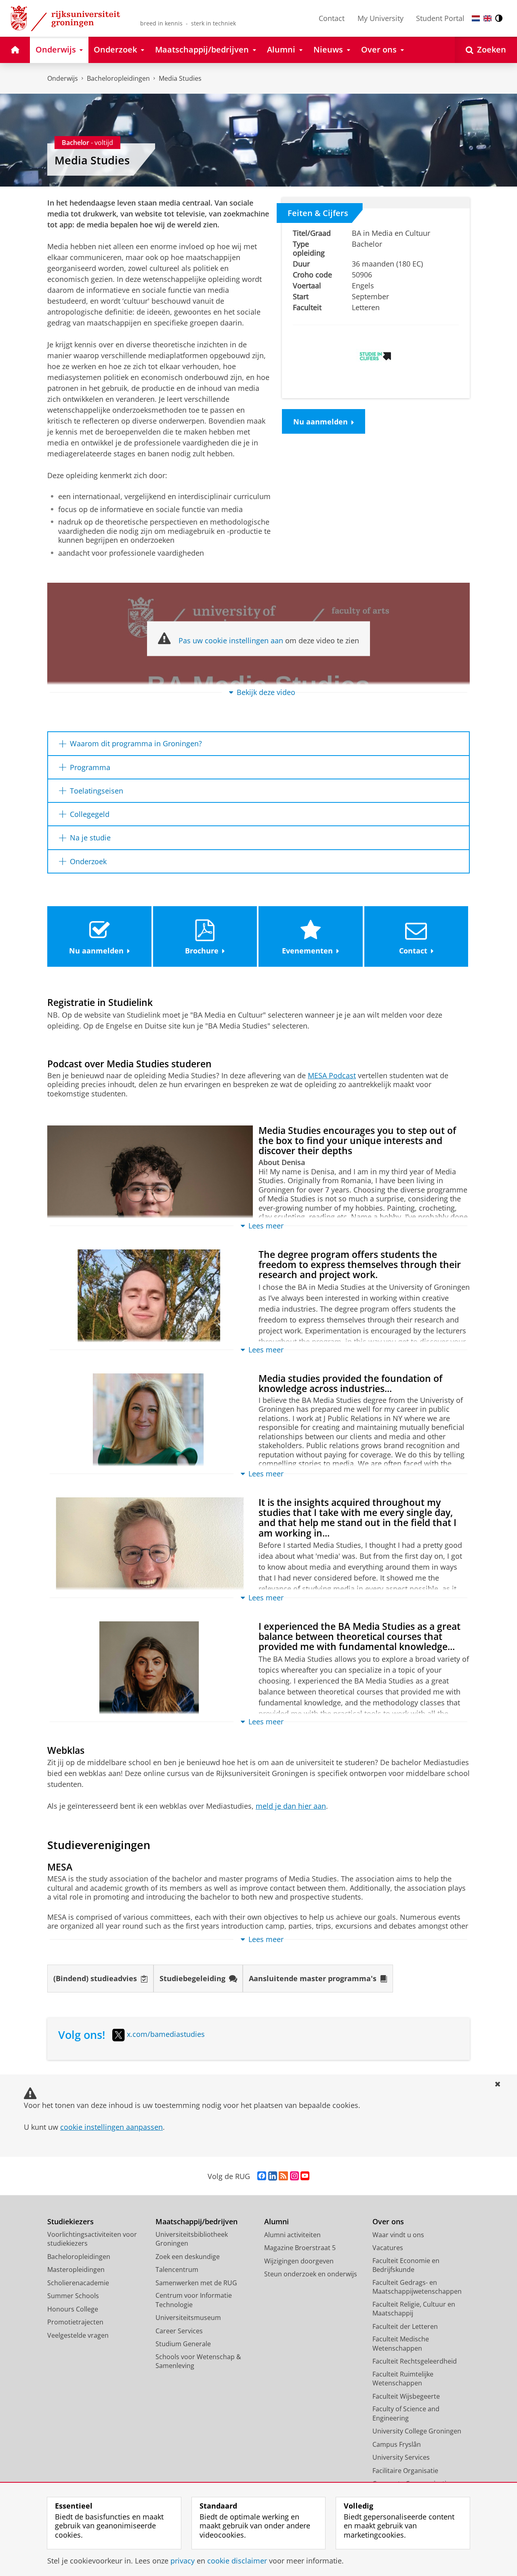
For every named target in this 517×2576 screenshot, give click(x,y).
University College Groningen (417, 2431)
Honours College (73, 2309)
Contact (332, 18)
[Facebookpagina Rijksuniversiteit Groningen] (262, 2176)
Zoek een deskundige (188, 2257)
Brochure (202, 951)
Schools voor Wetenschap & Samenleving (198, 2361)
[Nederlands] (476, 18)
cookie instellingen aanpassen (111, 2127)
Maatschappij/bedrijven (197, 2222)
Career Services (179, 2331)
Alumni (276, 2222)
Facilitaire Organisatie (405, 2471)
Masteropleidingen (76, 2269)
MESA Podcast (332, 1076)
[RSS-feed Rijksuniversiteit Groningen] (283, 2176)
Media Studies (180, 78)
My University (380, 18)
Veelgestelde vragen (78, 2335)
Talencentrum (177, 2269)
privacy (183, 2561)
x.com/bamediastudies (166, 2034)
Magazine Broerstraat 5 (300, 2248)
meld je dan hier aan (291, 1806)
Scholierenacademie (78, 2283)
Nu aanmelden (320, 422)
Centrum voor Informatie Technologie (194, 2300)
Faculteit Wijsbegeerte (406, 2396)
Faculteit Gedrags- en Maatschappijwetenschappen (417, 2287)
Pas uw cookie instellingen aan (231, 640)
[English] (488, 18)
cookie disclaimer (237, 2561)
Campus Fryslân (397, 2444)
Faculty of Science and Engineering (406, 2413)
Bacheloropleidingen (118, 78)
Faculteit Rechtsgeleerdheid (415, 2361)
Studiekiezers (70, 2222)
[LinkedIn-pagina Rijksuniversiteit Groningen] (273, 2176)
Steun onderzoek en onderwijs (311, 2274)
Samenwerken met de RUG (196, 2283)
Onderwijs (63, 78)
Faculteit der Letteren (405, 2326)
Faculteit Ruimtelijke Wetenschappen (403, 2379)
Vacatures (388, 2248)
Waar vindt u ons (398, 2235)
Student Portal (440, 18)
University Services (401, 2457)
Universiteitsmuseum (188, 2318)
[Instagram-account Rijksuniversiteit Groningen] (294, 2176)
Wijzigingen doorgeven (299, 2261)
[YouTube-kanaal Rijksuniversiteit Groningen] (305, 2176)
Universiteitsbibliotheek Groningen (192, 2239)
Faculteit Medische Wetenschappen (401, 2344)
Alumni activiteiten (292, 2235)
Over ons (388, 2222)
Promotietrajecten (75, 2322)
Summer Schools (73, 2296)
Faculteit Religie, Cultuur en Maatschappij (414, 2309)
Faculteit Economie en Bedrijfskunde (406, 2265)
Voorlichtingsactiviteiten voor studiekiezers (92, 2239)
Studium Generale (183, 2344)
